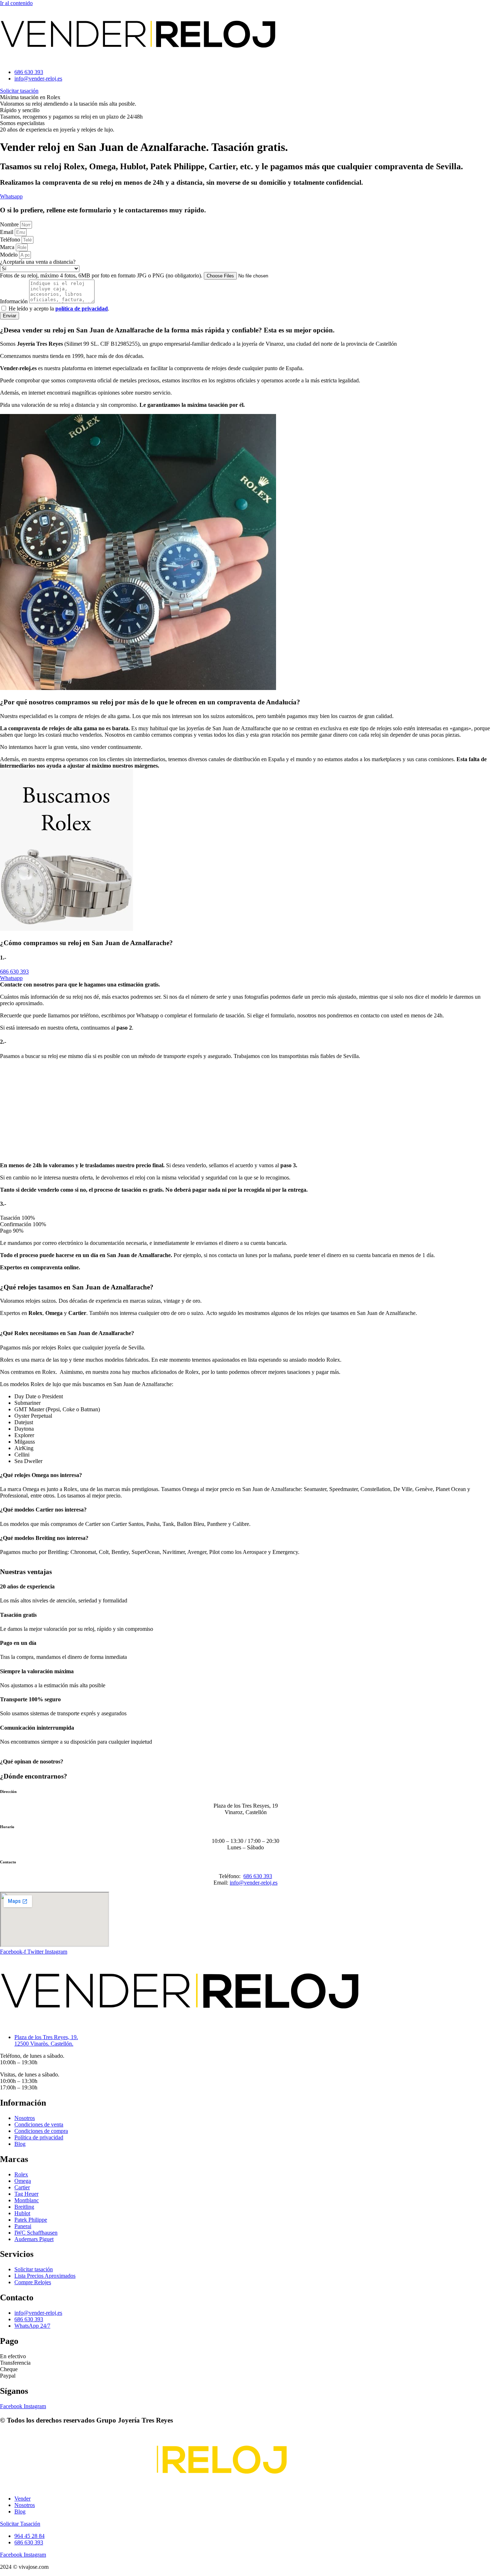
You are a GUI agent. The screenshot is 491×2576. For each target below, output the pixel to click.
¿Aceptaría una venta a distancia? (38, 262)
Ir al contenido (16, 3)
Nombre (10, 224)
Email (7, 232)
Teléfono (11, 240)
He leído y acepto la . (59, 309)
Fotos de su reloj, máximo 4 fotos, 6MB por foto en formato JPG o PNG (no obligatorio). (102, 275)
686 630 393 (258, 1876)
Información (15, 301)
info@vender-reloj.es (254, 1883)
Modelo (10, 255)
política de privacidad (82, 309)
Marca (8, 247)
